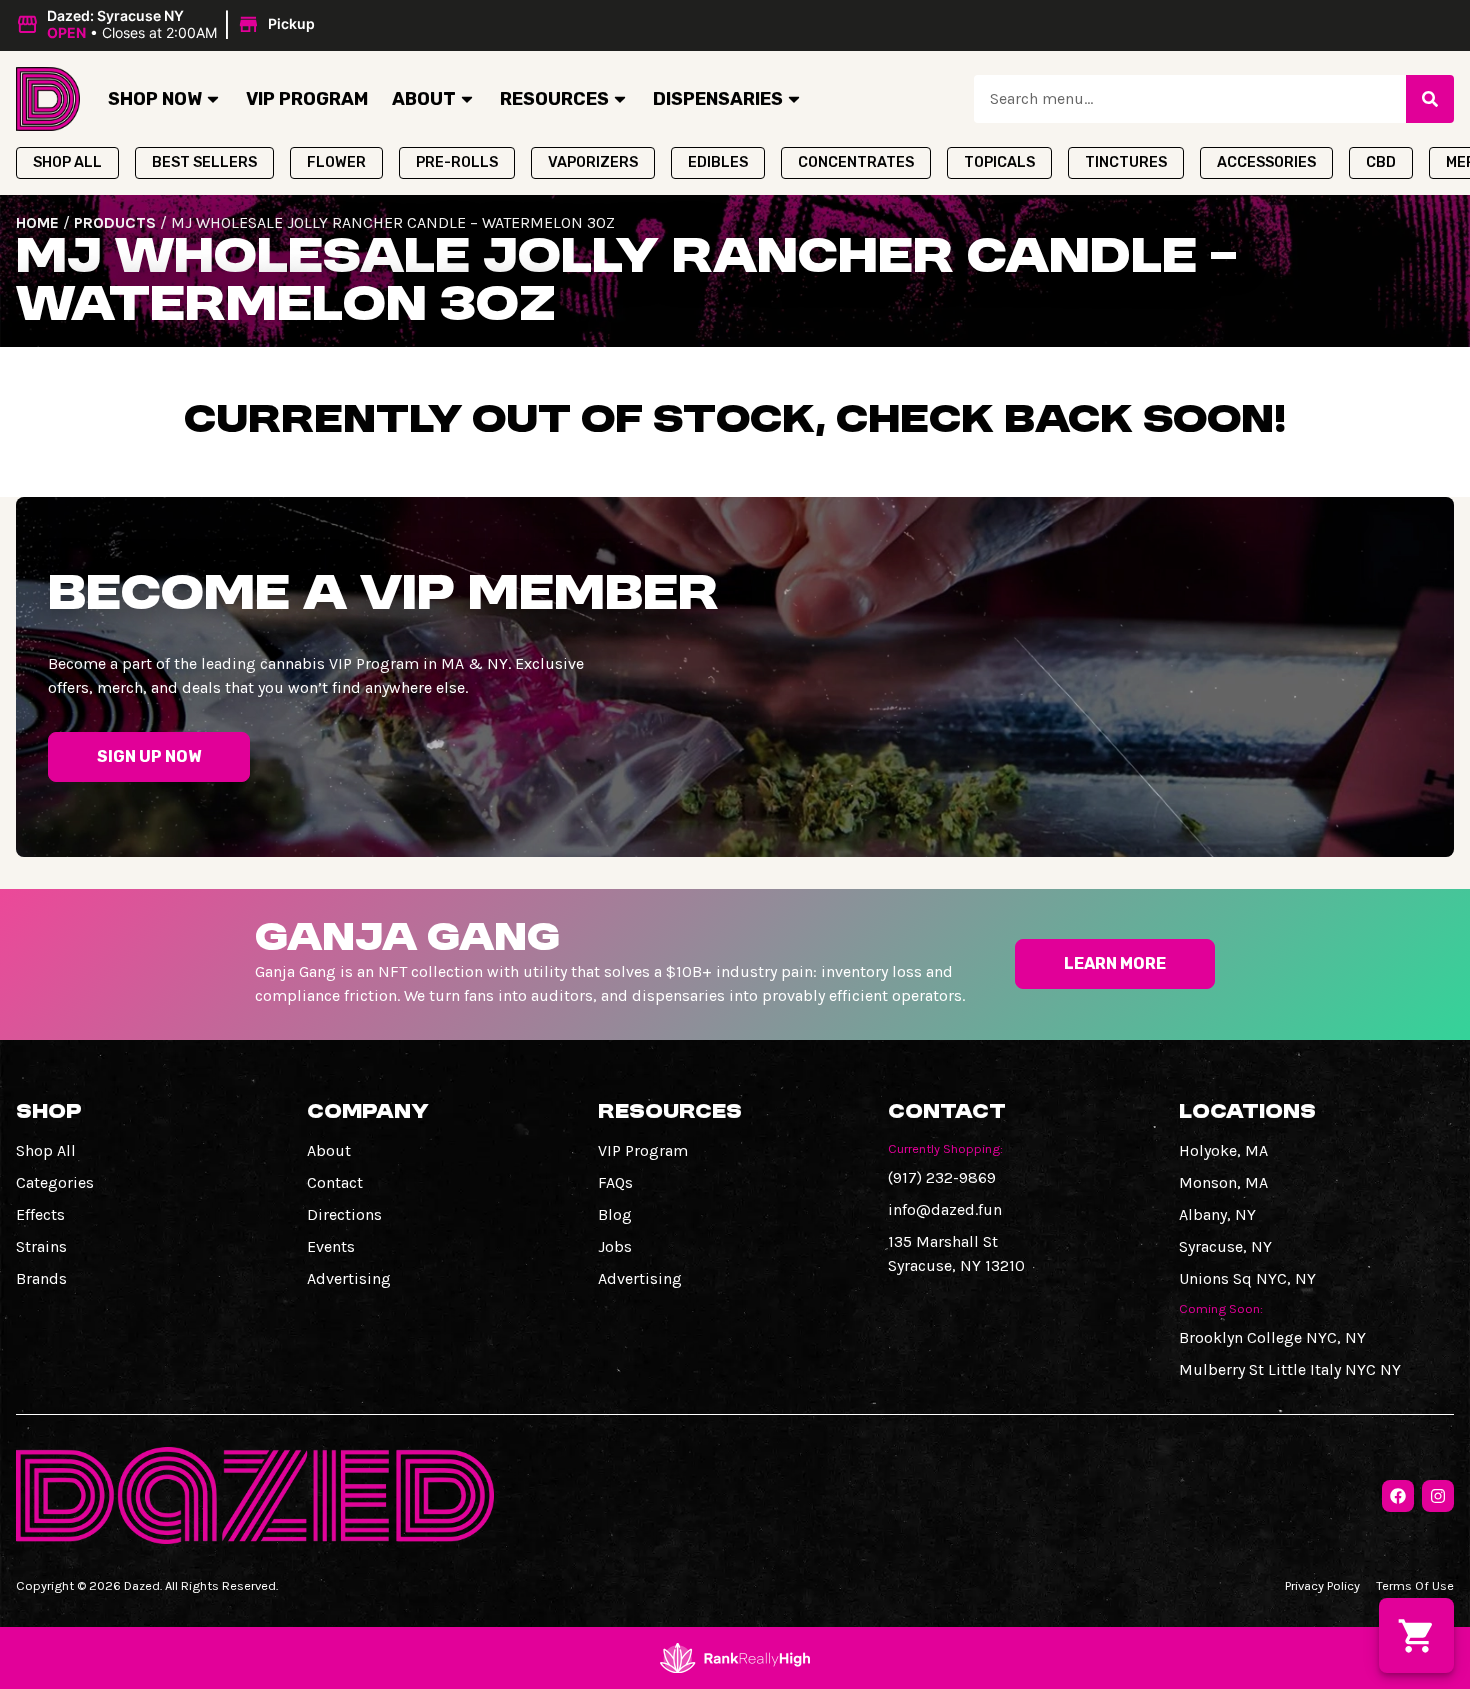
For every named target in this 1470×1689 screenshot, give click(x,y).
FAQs (615, 1182)
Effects (40, 1214)
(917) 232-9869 (942, 1177)
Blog (615, 1214)
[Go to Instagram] (1438, 1496)
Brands (41, 1278)
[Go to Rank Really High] (735, 1658)
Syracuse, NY (1225, 1246)
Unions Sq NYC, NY (1247, 1278)
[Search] (1430, 99)
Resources (554, 99)
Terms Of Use (1415, 1585)
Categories (55, 1182)
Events (331, 1246)
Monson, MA (1223, 1182)
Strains (41, 1246)
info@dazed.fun (945, 1209)
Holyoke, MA (1223, 1150)
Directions (344, 1214)
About (424, 99)
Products (115, 222)
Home (37, 222)
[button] (168, 25)
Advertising (349, 1278)
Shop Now (155, 99)
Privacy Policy (1322, 1585)
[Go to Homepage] (48, 99)
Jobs (615, 1246)
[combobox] (1190, 99)
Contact (335, 1182)
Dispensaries (718, 99)
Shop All (46, 1150)
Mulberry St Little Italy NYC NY (1290, 1369)
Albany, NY (1217, 1214)
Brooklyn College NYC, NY (1272, 1337)
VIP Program (307, 99)
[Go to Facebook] (1398, 1496)
